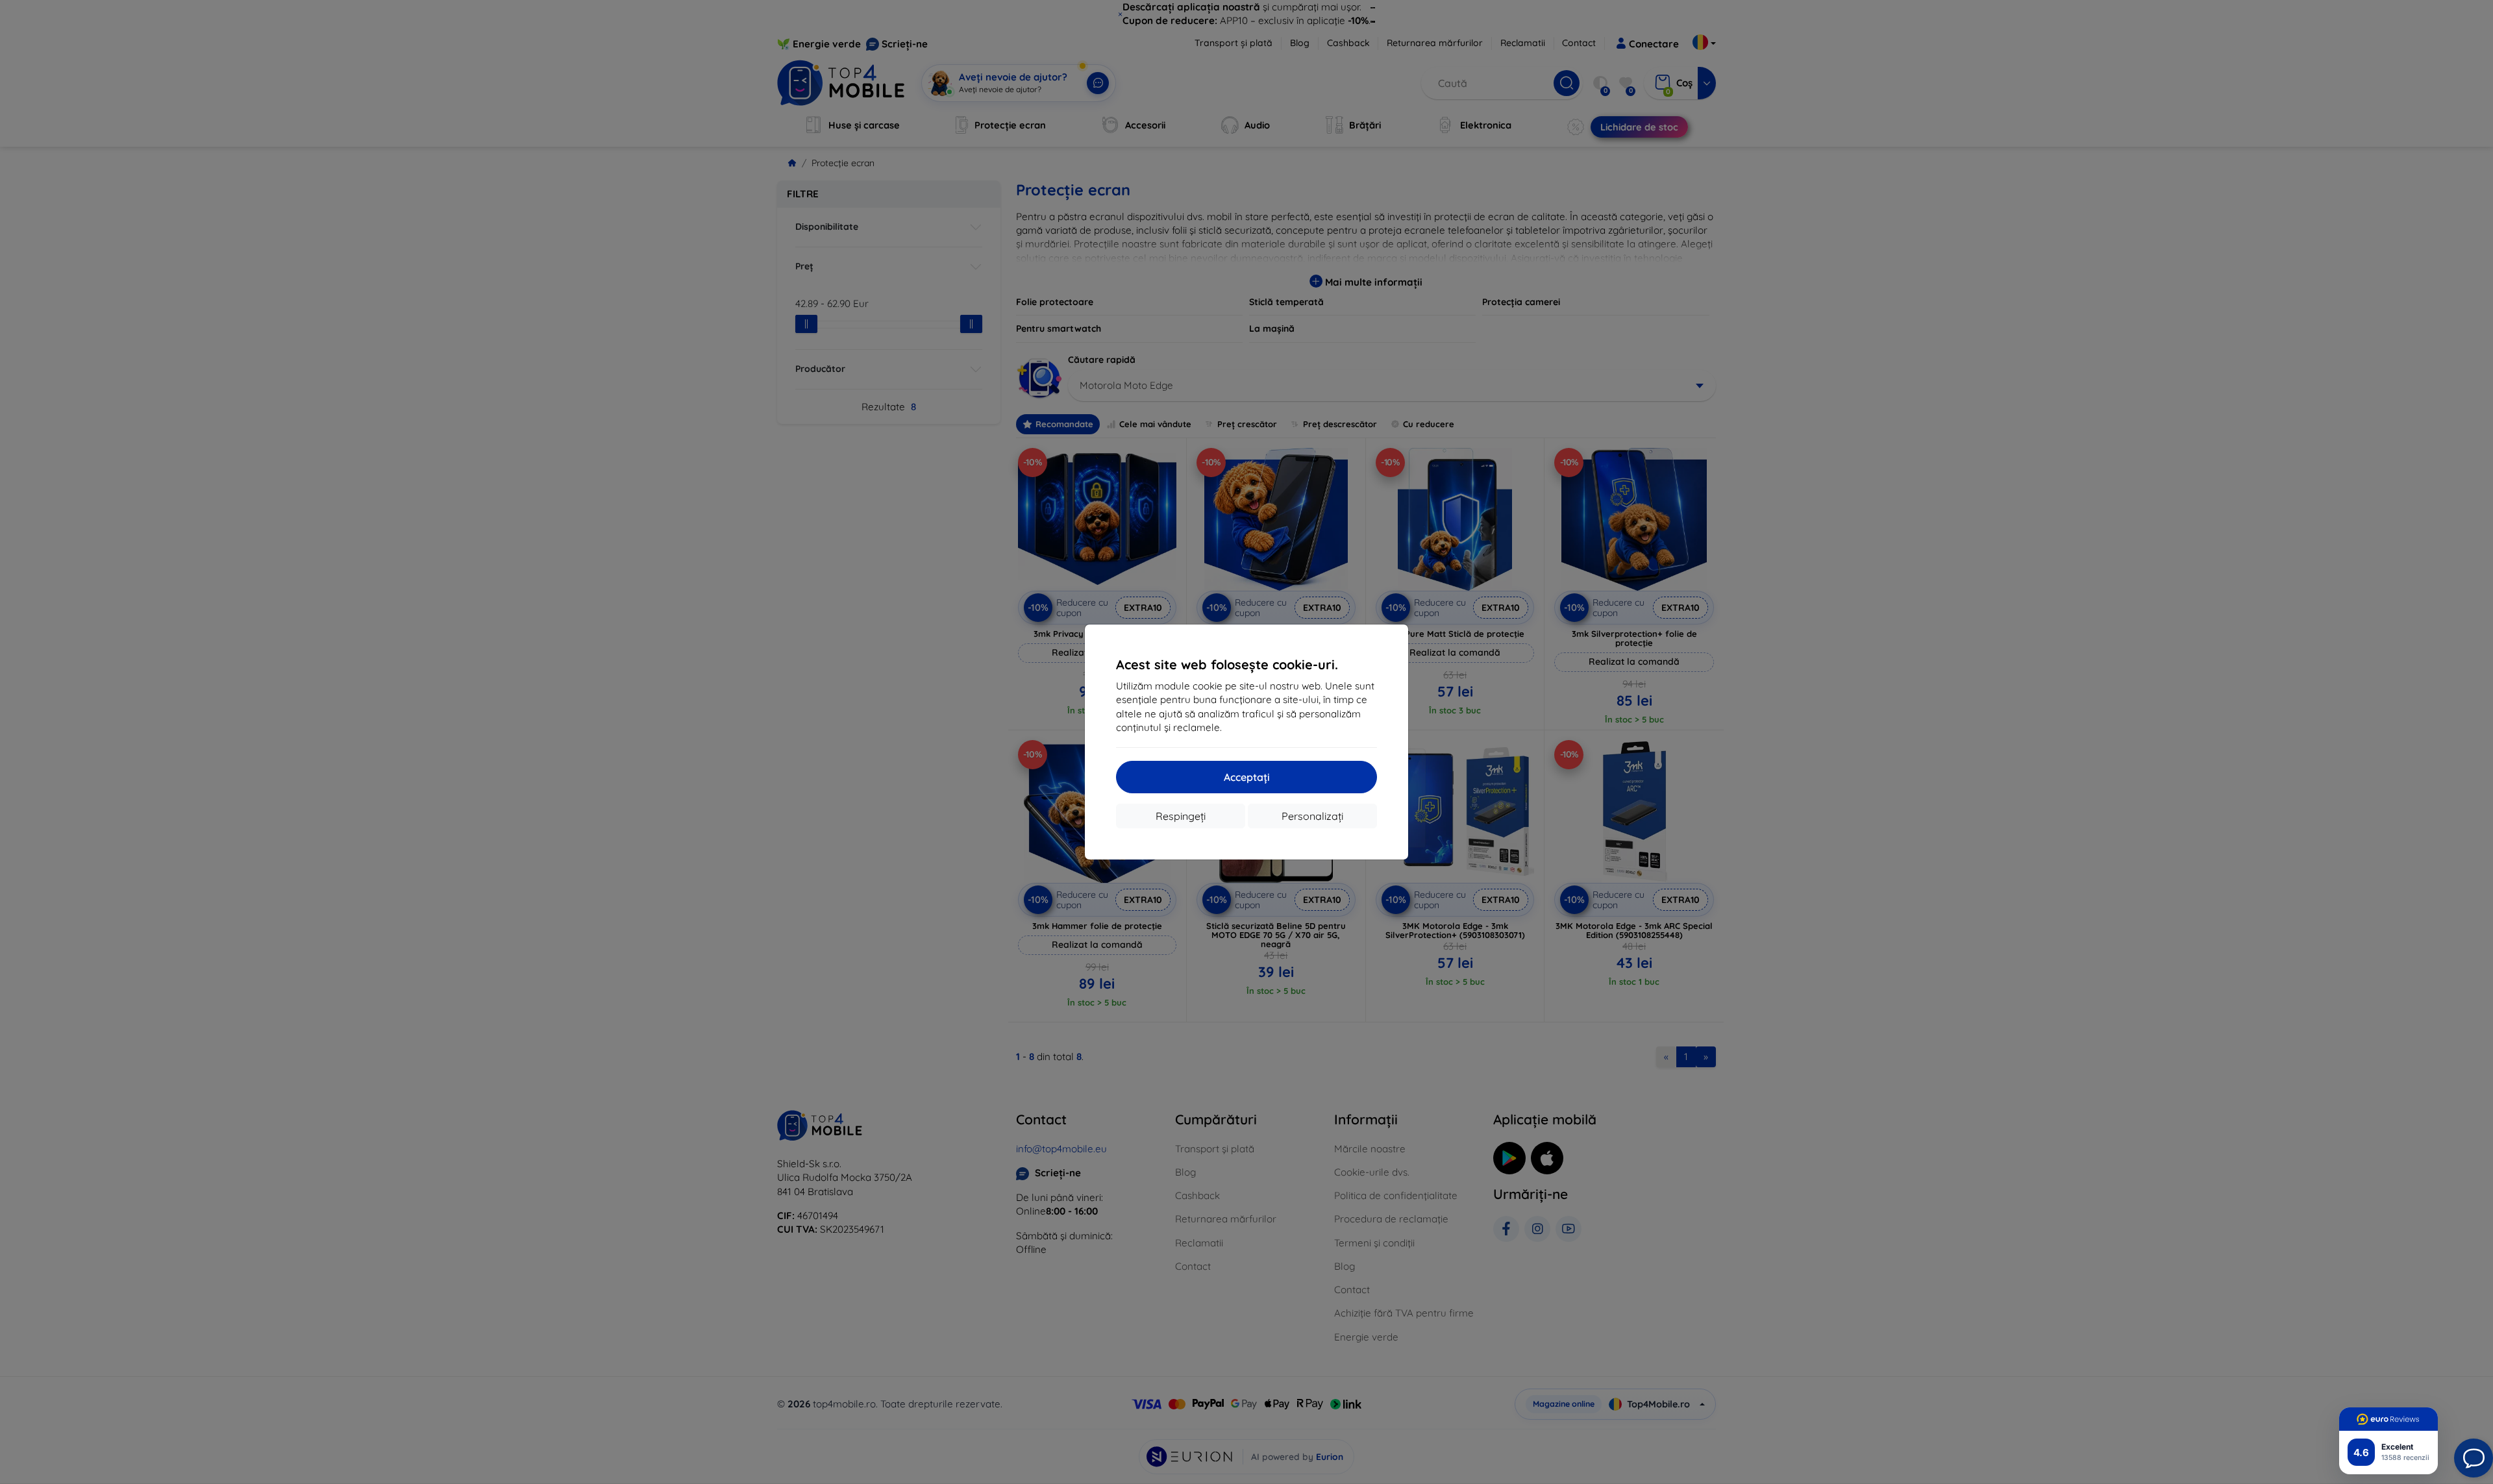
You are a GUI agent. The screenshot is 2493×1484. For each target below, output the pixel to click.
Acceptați (1247, 777)
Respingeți (1181, 816)
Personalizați (1312, 816)
